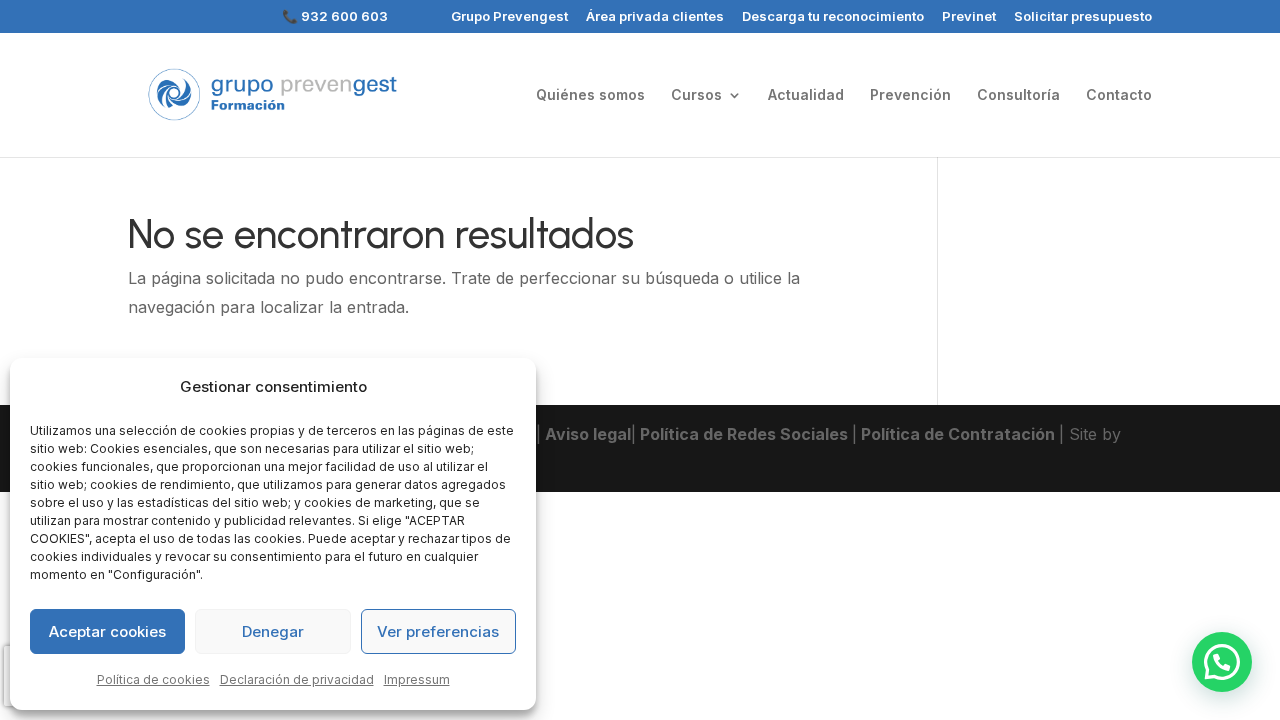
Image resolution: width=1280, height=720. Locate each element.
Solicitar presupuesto (1083, 17)
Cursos (696, 95)
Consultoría (1018, 95)
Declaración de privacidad (297, 679)
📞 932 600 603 (335, 17)
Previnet (969, 17)
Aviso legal (586, 434)
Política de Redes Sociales (744, 434)
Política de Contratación (958, 434)
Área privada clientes (655, 17)
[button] (1222, 662)
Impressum (417, 679)
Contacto (1119, 95)
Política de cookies (153, 679)
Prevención (910, 95)
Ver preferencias (438, 631)
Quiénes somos (590, 95)
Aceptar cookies (107, 631)
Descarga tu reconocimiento (833, 17)
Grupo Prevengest (509, 17)
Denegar (273, 631)
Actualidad (806, 95)
